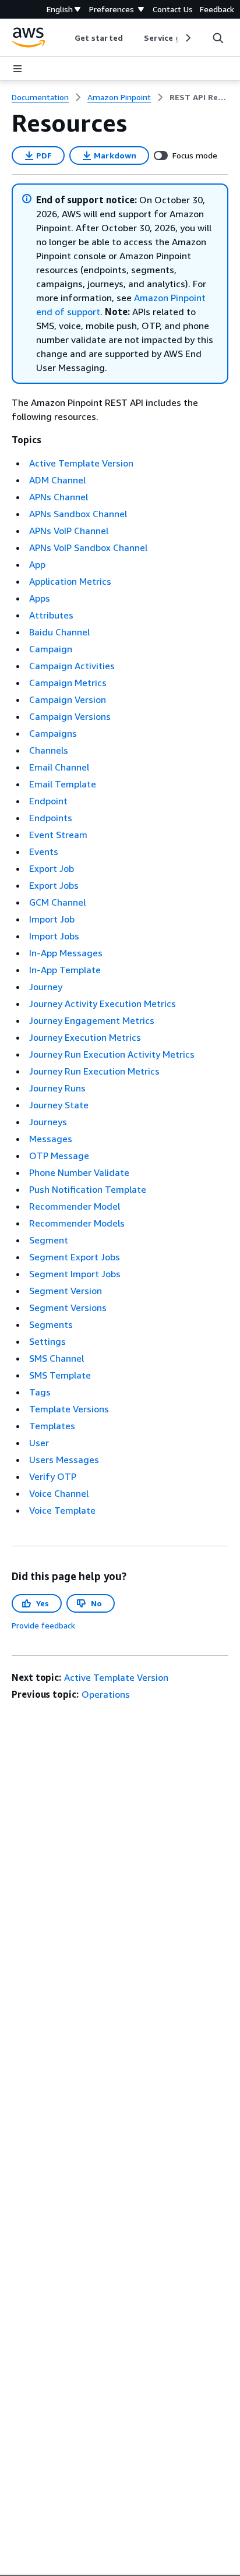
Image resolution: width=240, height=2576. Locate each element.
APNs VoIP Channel (69, 531)
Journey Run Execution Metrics (94, 1071)
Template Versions (69, 1409)
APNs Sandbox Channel (78, 514)
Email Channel (59, 767)
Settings (47, 1341)
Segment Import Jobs (75, 1274)
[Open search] (218, 38)
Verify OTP (53, 1476)
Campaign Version (68, 699)
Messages (51, 1139)
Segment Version (66, 1291)
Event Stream (58, 835)
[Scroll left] (66, 38)
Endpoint (48, 801)
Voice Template (62, 1510)
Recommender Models (77, 1223)
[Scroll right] (187, 38)
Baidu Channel (59, 632)
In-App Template (65, 970)
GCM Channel (57, 902)
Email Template (63, 784)
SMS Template (60, 1375)
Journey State (59, 1105)
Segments (51, 1324)
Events (44, 851)
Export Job (52, 868)
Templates (52, 1426)
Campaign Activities (72, 666)
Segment (49, 1240)
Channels (49, 750)
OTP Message (59, 1156)
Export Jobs (54, 885)
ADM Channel (57, 480)
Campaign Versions (70, 716)
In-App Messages (66, 953)
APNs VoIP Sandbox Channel (88, 547)
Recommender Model (75, 1206)
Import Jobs (54, 936)
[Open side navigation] (17, 69)
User (39, 1443)
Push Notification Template (88, 1189)
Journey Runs (57, 1088)
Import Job (52, 919)
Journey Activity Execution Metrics (103, 1003)
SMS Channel (57, 1358)
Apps (40, 598)
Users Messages (64, 1460)
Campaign (51, 649)
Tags (40, 1392)
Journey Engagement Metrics (92, 1020)
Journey (46, 987)
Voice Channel (59, 1493)
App (37, 564)
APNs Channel (59, 497)
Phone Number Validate (79, 1172)
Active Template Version (81, 463)
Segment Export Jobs (75, 1257)
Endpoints (51, 818)
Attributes (51, 615)
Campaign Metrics (68, 683)
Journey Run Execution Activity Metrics (112, 1054)
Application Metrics (70, 581)
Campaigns (53, 733)
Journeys (48, 1122)
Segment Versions (68, 1308)
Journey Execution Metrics (85, 1037)
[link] (199, 97)
